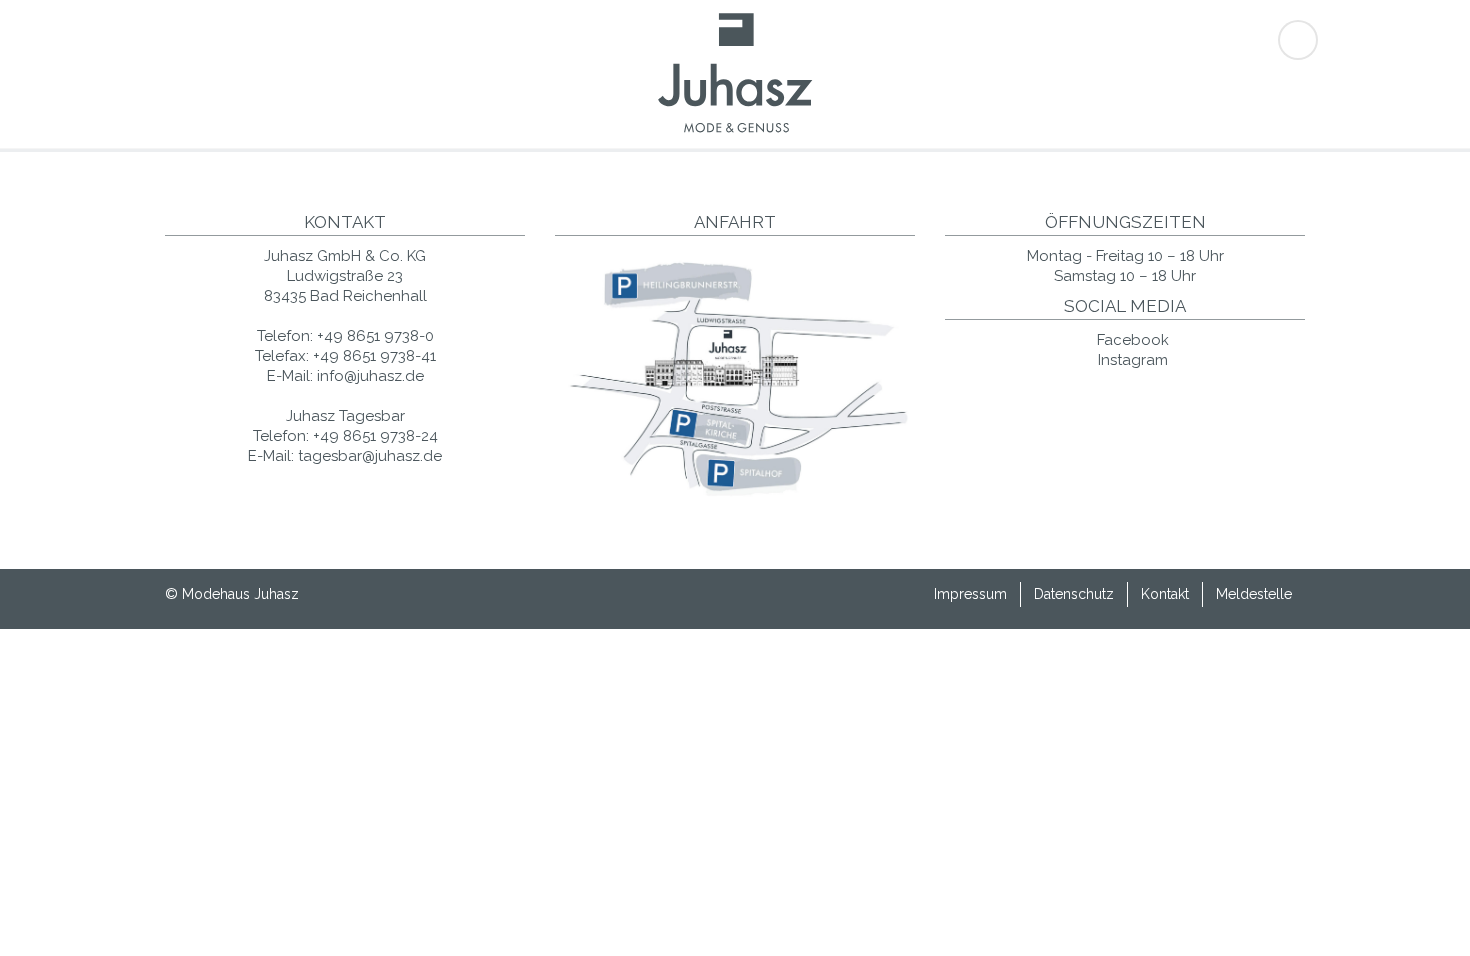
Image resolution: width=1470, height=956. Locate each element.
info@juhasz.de (370, 376)
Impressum (970, 594)
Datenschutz (1074, 594)
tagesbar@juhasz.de (370, 456)
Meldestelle (1254, 594)
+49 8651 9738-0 (375, 336)
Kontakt (1165, 594)
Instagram (1131, 360)
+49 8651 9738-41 (374, 356)
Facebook (1131, 340)
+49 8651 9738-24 (375, 436)
